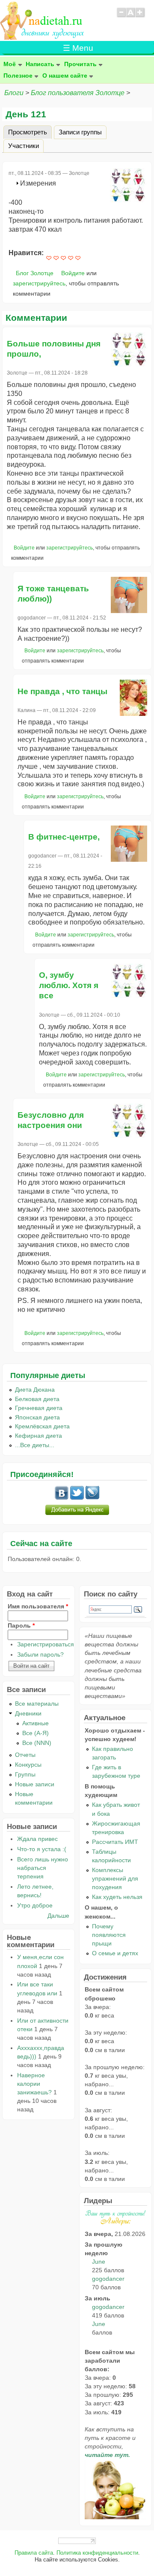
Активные (36, 1723)
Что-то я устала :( (42, 1849)
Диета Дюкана (35, 1390)
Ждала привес (37, 1839)
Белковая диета (37, 1399)
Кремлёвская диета (42, 1426)
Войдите (73, 273)
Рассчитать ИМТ (115, 1842)
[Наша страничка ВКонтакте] (62, 1497)
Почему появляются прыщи (109, 1935)
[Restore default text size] (131, 16)
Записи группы (80, 132)
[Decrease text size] (121, 16)
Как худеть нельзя (117, 1897)
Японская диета (37, 1417)
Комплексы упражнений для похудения (115, 1878)
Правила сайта (34, 2553)
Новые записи (35, 1784)
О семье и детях (115, 1953)
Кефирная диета (38, 1436)
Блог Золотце (35, 273)
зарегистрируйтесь (39, 283)
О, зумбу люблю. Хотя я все (69, 985)
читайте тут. (107, 2455)
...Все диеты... (35, 1445)
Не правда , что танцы (62, 691)
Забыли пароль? (40, 1654)
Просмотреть (30, 132)
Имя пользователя (38, 1606)
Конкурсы (28, 1765)
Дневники (28, 1713)
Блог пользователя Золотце (78, 93)
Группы (25, 1774)
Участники (24, 145)
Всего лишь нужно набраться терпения (43, 1868)
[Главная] (43, 37)
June (99, 2262)
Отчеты (25, 1755)
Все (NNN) (37, 1743)
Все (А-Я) (36, 1733)
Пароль (21, 1625)
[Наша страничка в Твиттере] (77, 1497)
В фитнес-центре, (64, 837)
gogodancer (108, 2279)
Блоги (14, 93)
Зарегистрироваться (46, 1644)
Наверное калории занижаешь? (34, 2084)
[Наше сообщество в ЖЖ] (92, 1497)
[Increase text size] (141, 16)
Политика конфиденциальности (97, 2553)
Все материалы (37, 1704)
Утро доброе (35, 1905)
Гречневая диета (39, 1408)
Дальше (58, 1916)
